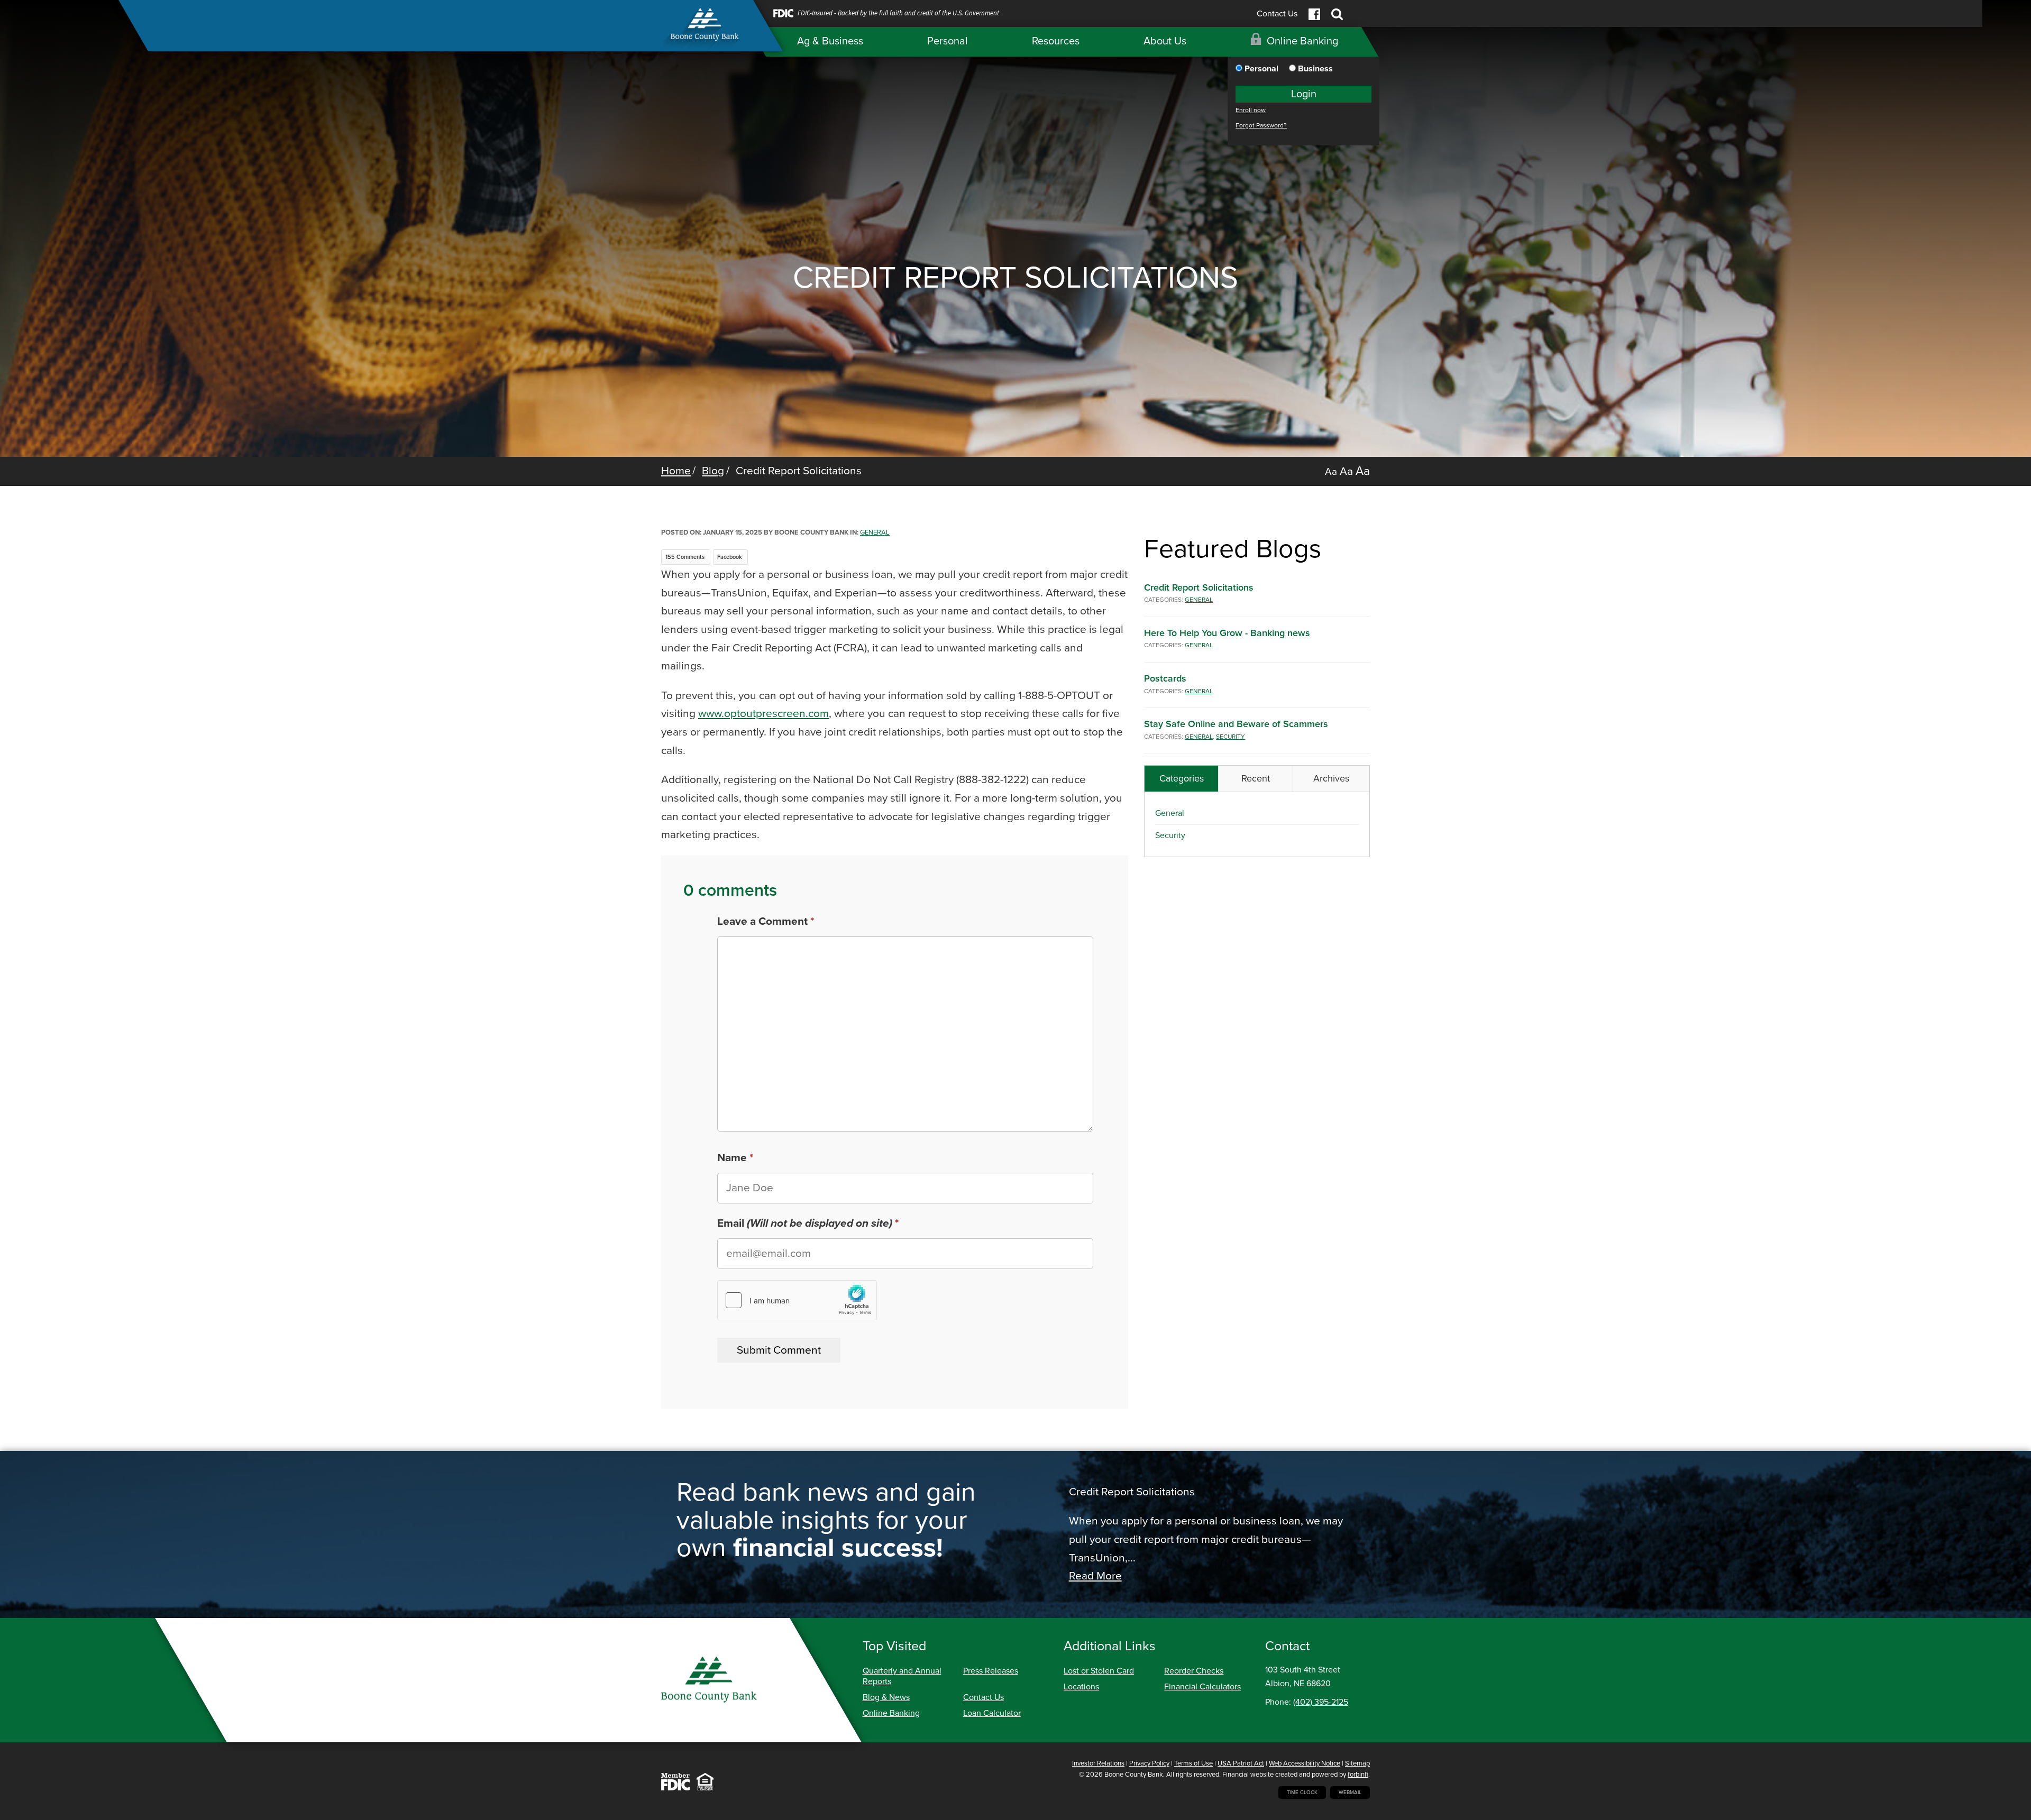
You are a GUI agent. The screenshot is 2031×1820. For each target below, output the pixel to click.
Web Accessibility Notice (1305, 1763)
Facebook (730, 557)
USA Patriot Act (1241, 1763)
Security (1231, 737)
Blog (713, 471)
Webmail (1350, 1793)
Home (676, 471)
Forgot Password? (1261, 126)
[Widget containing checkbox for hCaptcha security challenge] (797, 1300)
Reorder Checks (1194, 1671)
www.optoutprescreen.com (763, 714)
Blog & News (886, 1697)
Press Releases (991, 1671)
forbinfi (1358, 1775)
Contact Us (1277, 14)
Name (732, 1158)
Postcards (1165, 678)
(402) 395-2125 (1321, 1702)
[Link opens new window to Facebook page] (1314, 14)
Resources (1056, 41)
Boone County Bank (1134, 1775)
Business (1314, 69)
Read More (1095, 1576)
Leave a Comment (762, 921)
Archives (1331, 778)
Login (1304, 94)
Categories (1182, 778)
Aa (1331, 472)
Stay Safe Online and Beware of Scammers (1236, 724)
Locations (1081, 1687)
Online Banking (891, 1713)
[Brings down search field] (1337, 14)
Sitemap (1357, 1763)
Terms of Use (1193, 1763)
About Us (1165, 41)
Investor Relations (1098, 1763)
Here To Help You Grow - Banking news (1227, 633)
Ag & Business (830, 41)
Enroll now (1251, 110)
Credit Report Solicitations (1199, 587)
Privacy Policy (1149, 1763)
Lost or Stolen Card (1099, 1671)
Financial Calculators (1202, 1687)
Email (805, 1223)
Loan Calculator (992, 1713)
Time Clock (1302, 1793)
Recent (1256, 778)
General (875, 532)
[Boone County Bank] (707, 30)
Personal (948, 41)
